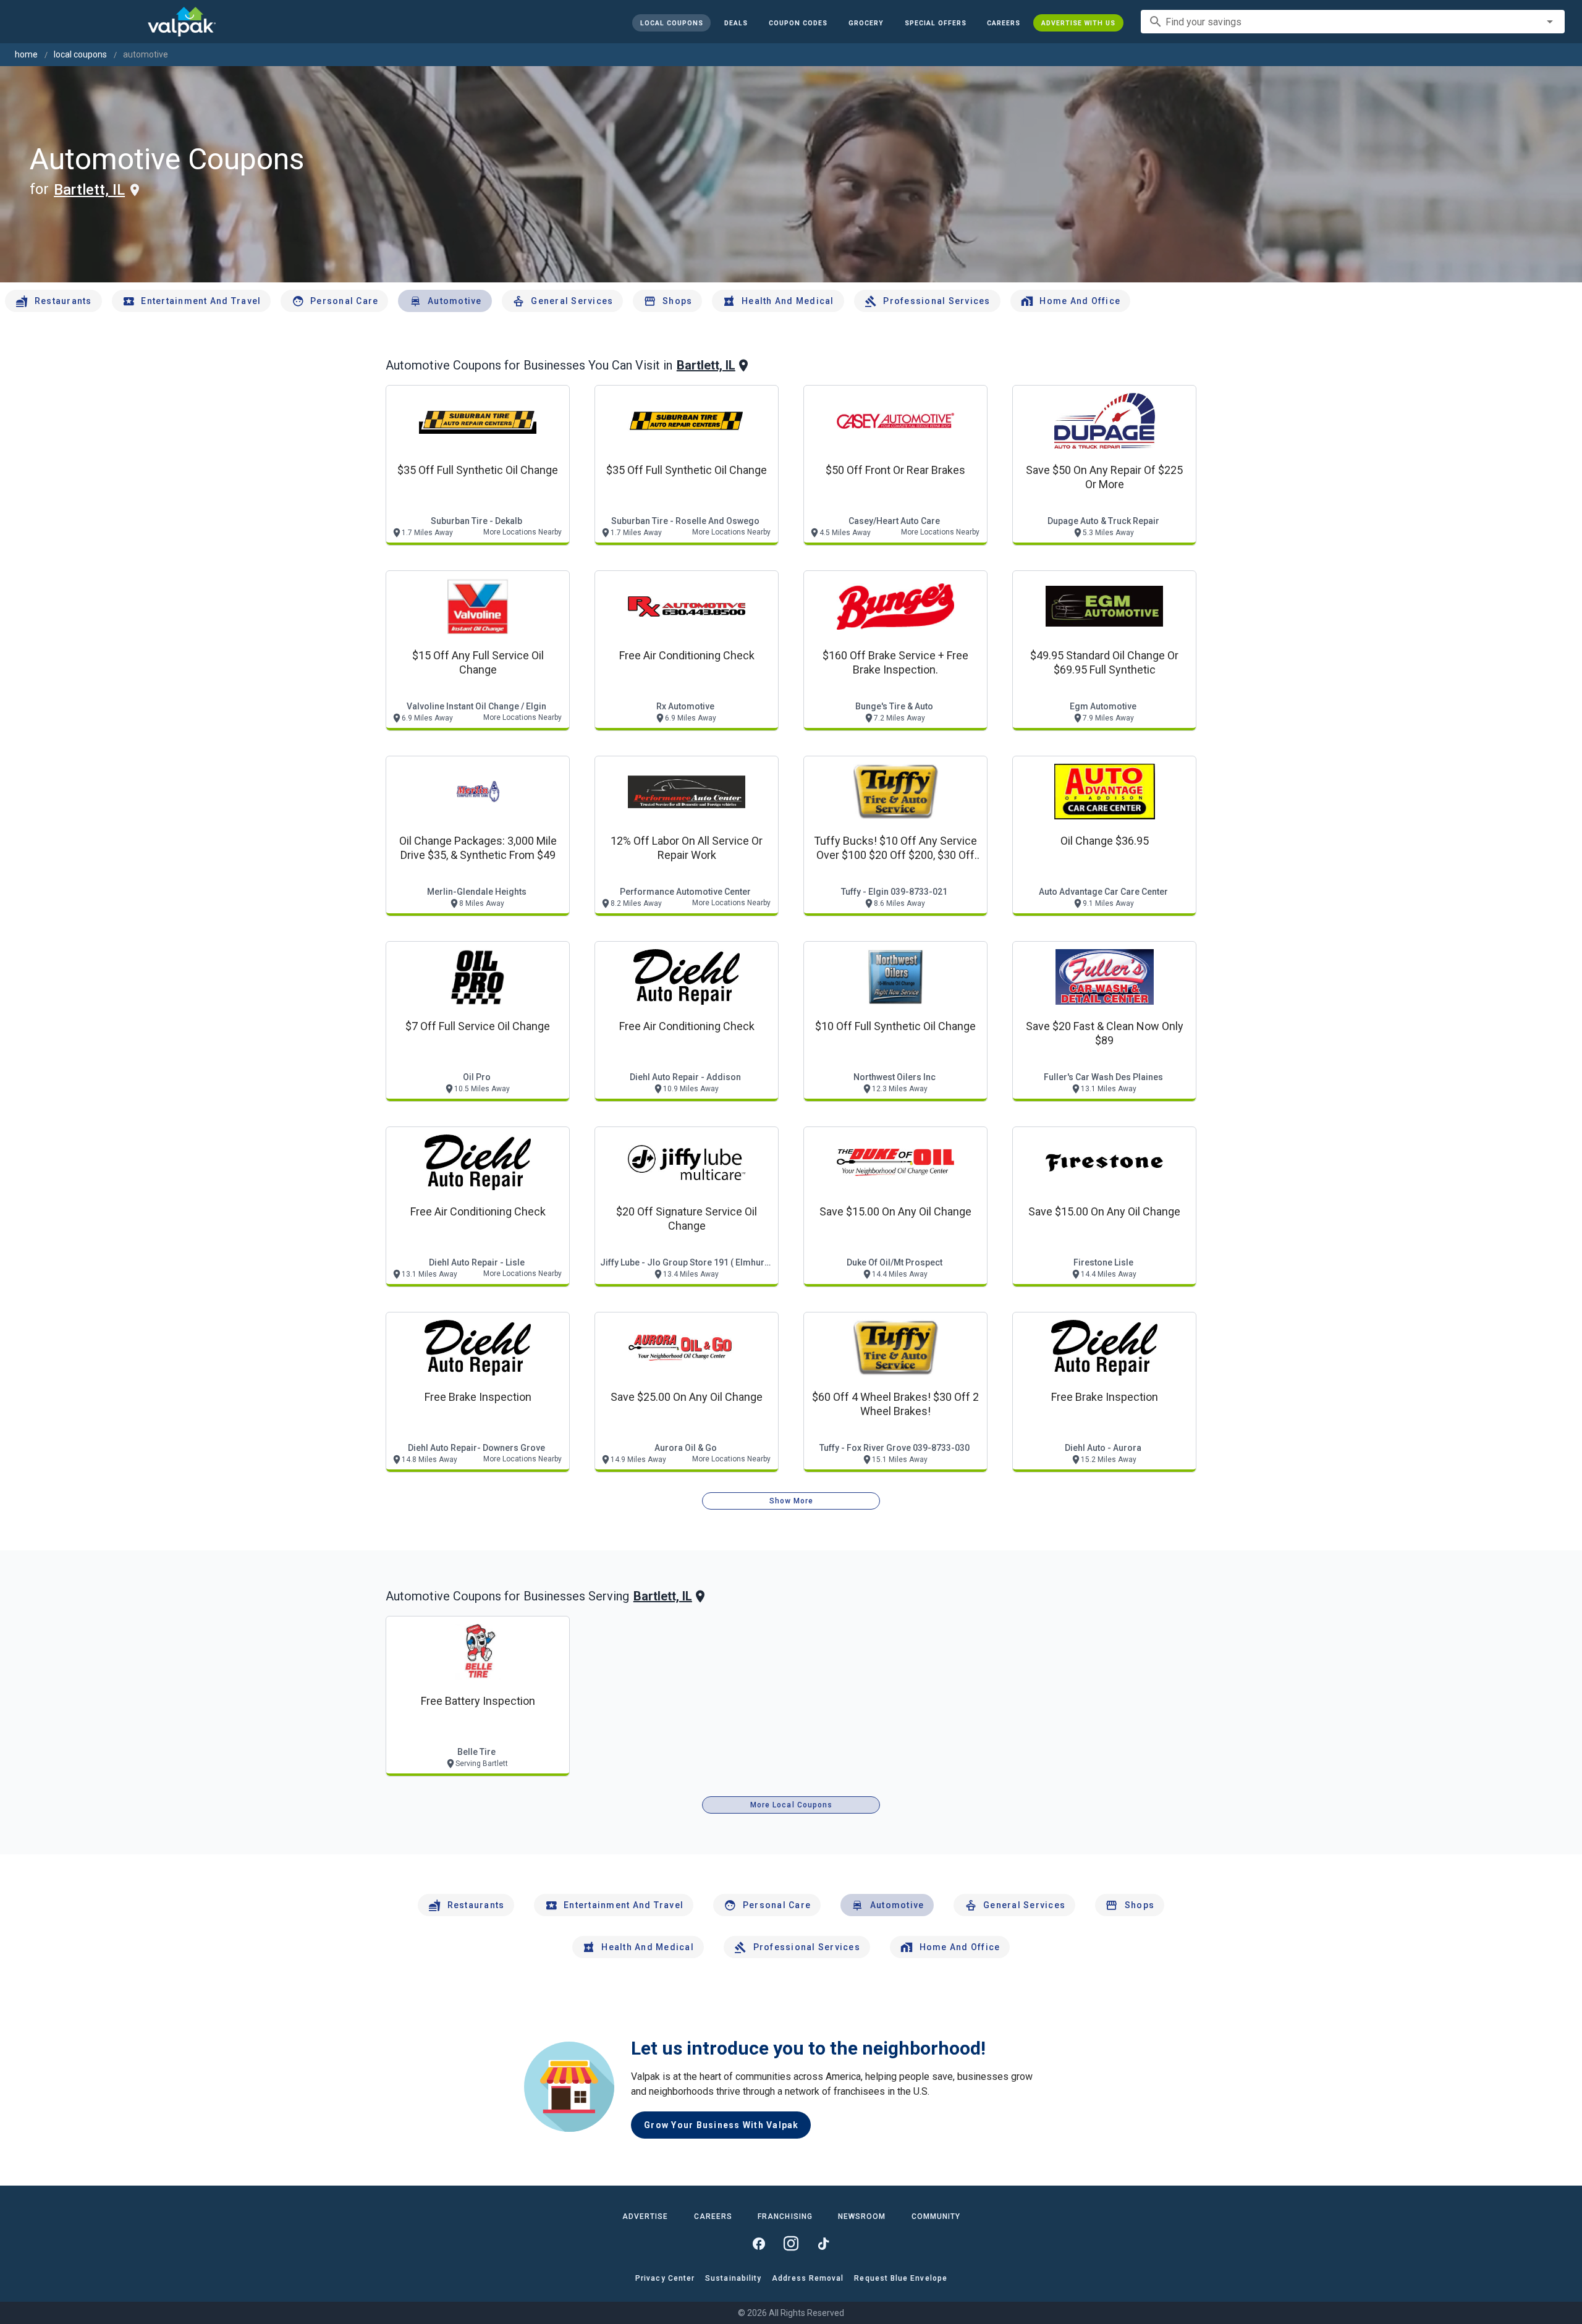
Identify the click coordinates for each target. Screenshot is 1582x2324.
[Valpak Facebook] (759, 2244)
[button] (935, 23)
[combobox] (1353, 22)
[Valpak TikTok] (823, 2244)
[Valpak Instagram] (791, 2244)
